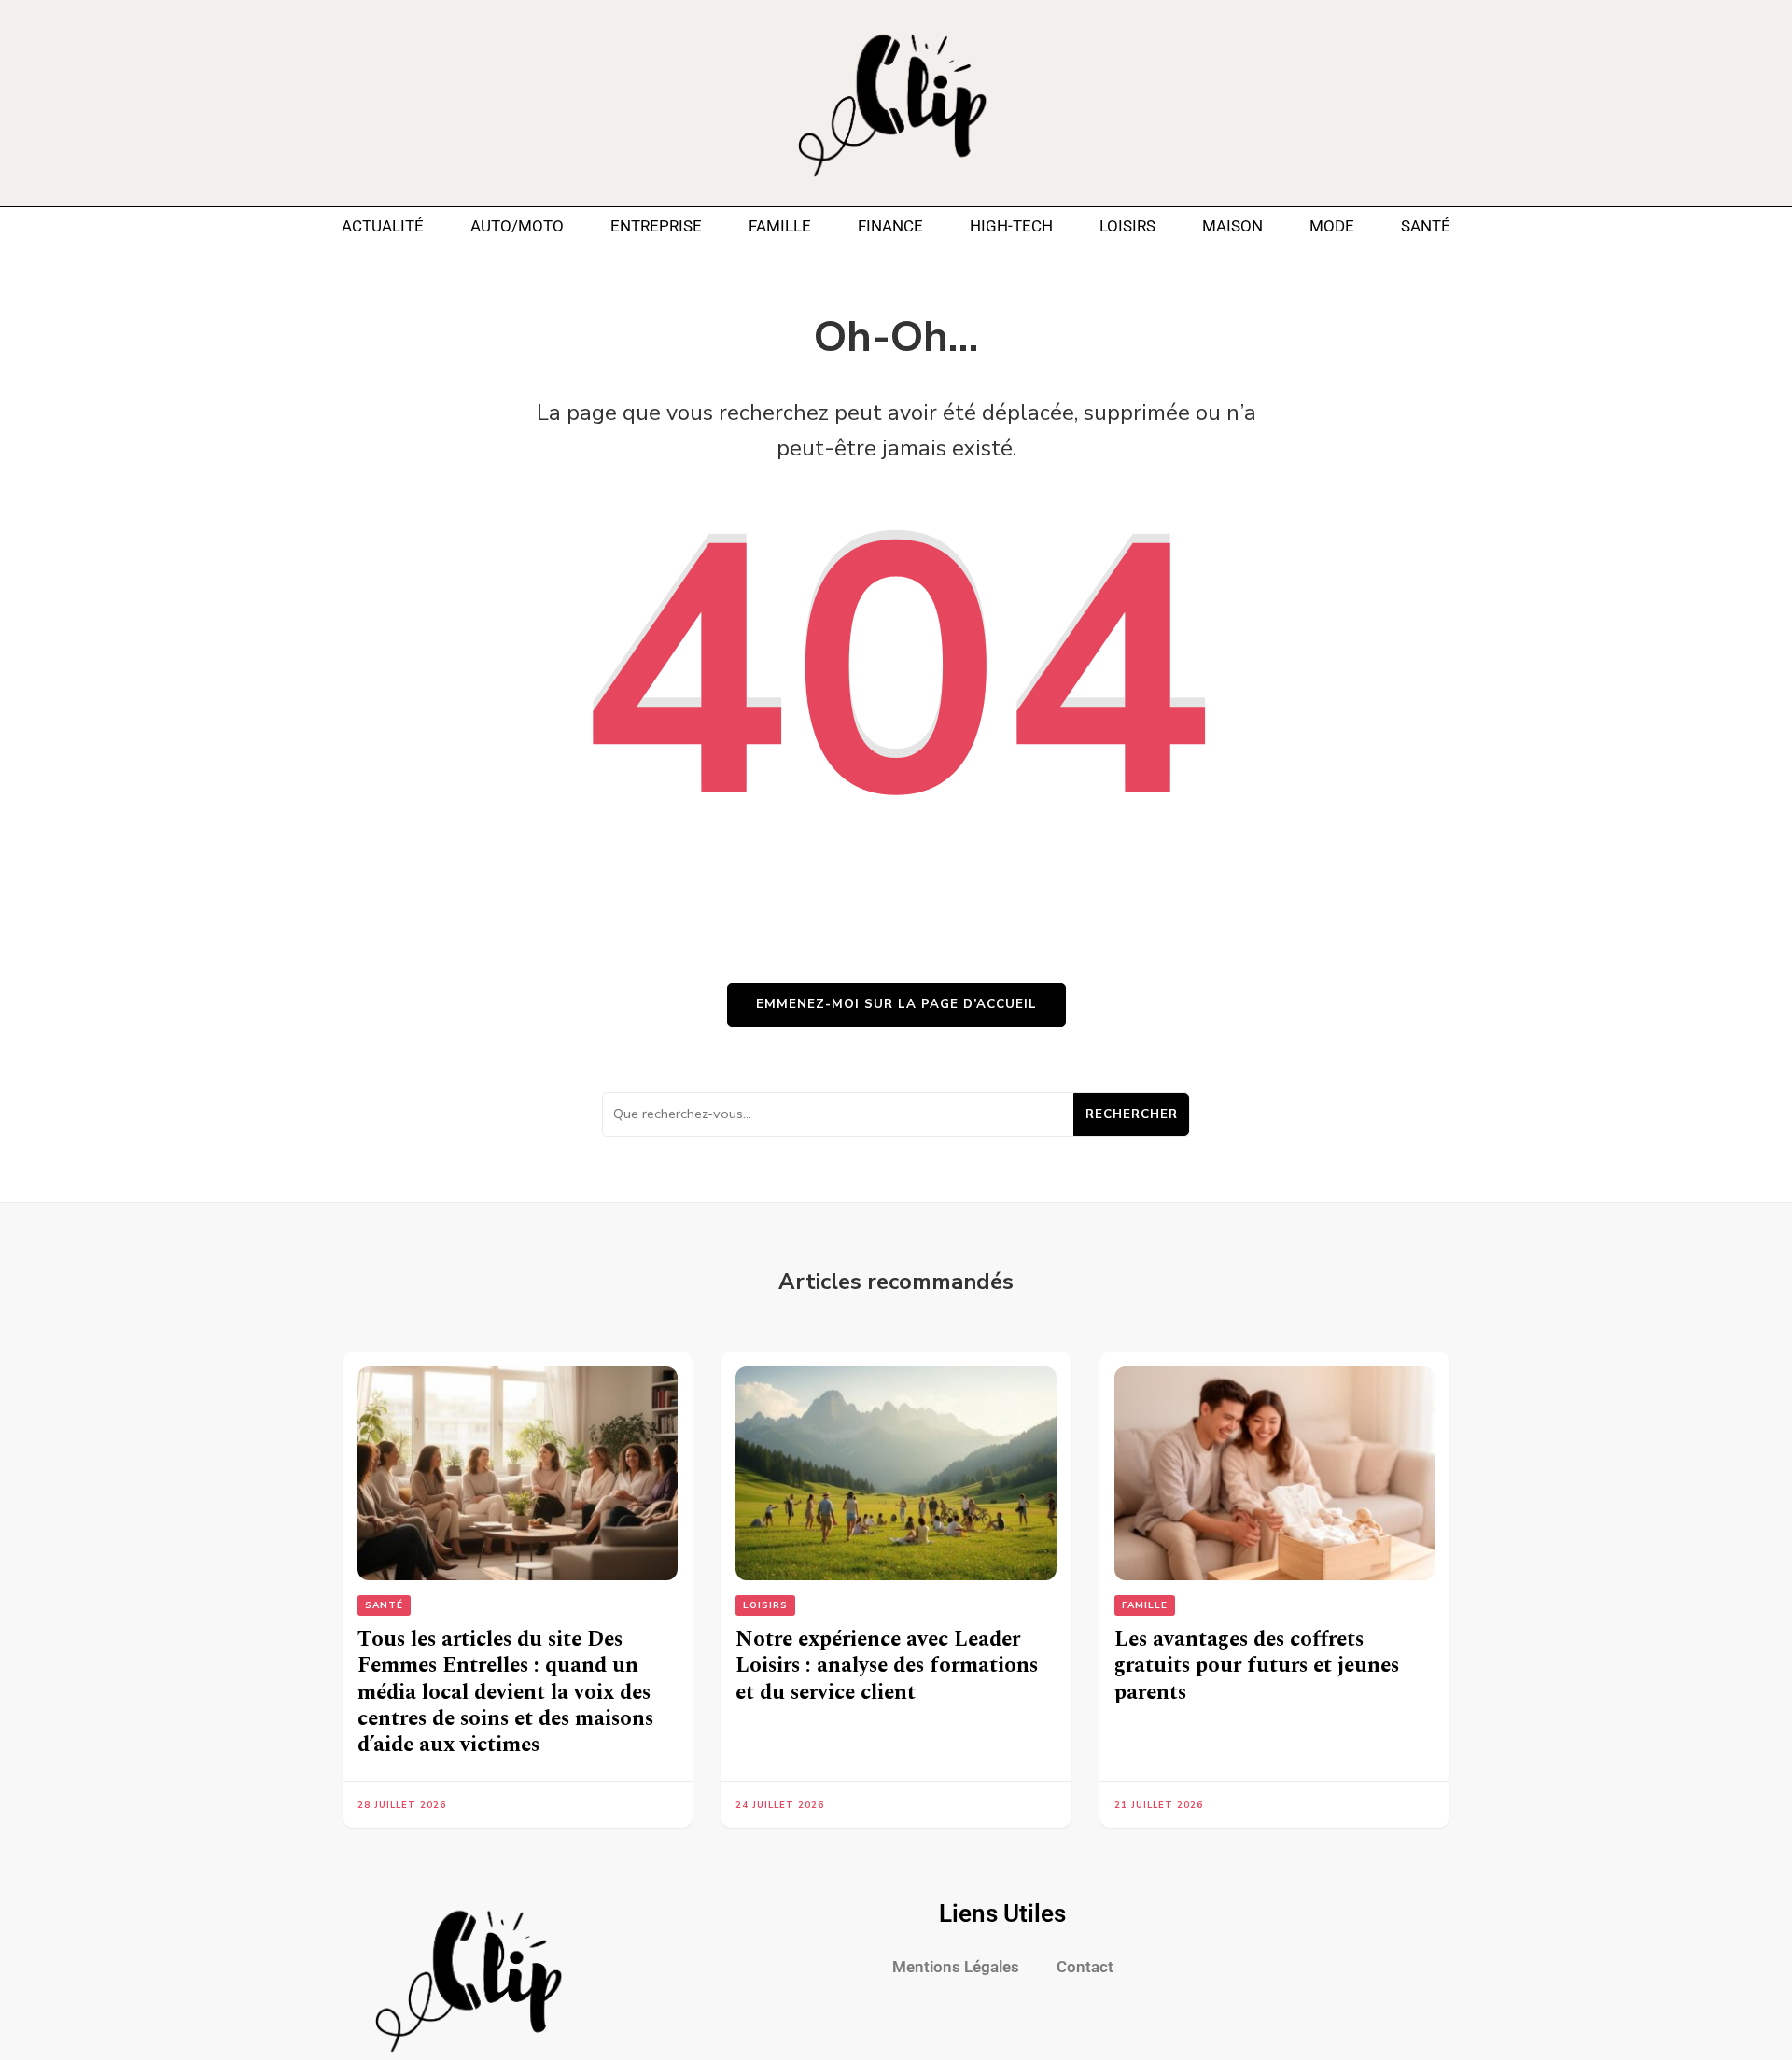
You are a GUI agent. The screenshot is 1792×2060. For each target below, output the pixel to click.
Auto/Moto (517, 226)
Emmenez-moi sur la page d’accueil (896, 1004)
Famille (780, 226)
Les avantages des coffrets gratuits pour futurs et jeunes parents (1257, 1666)
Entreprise (656, 226)
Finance (890, 226)
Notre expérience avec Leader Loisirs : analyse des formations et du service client (887, 1666)
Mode (1332, 226)
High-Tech (1011, 226)
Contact (1085, 1967)
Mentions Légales (956, 1967)
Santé (1426, 226)
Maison (1232, 226)
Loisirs (1127, 226)
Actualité (383, 226)
